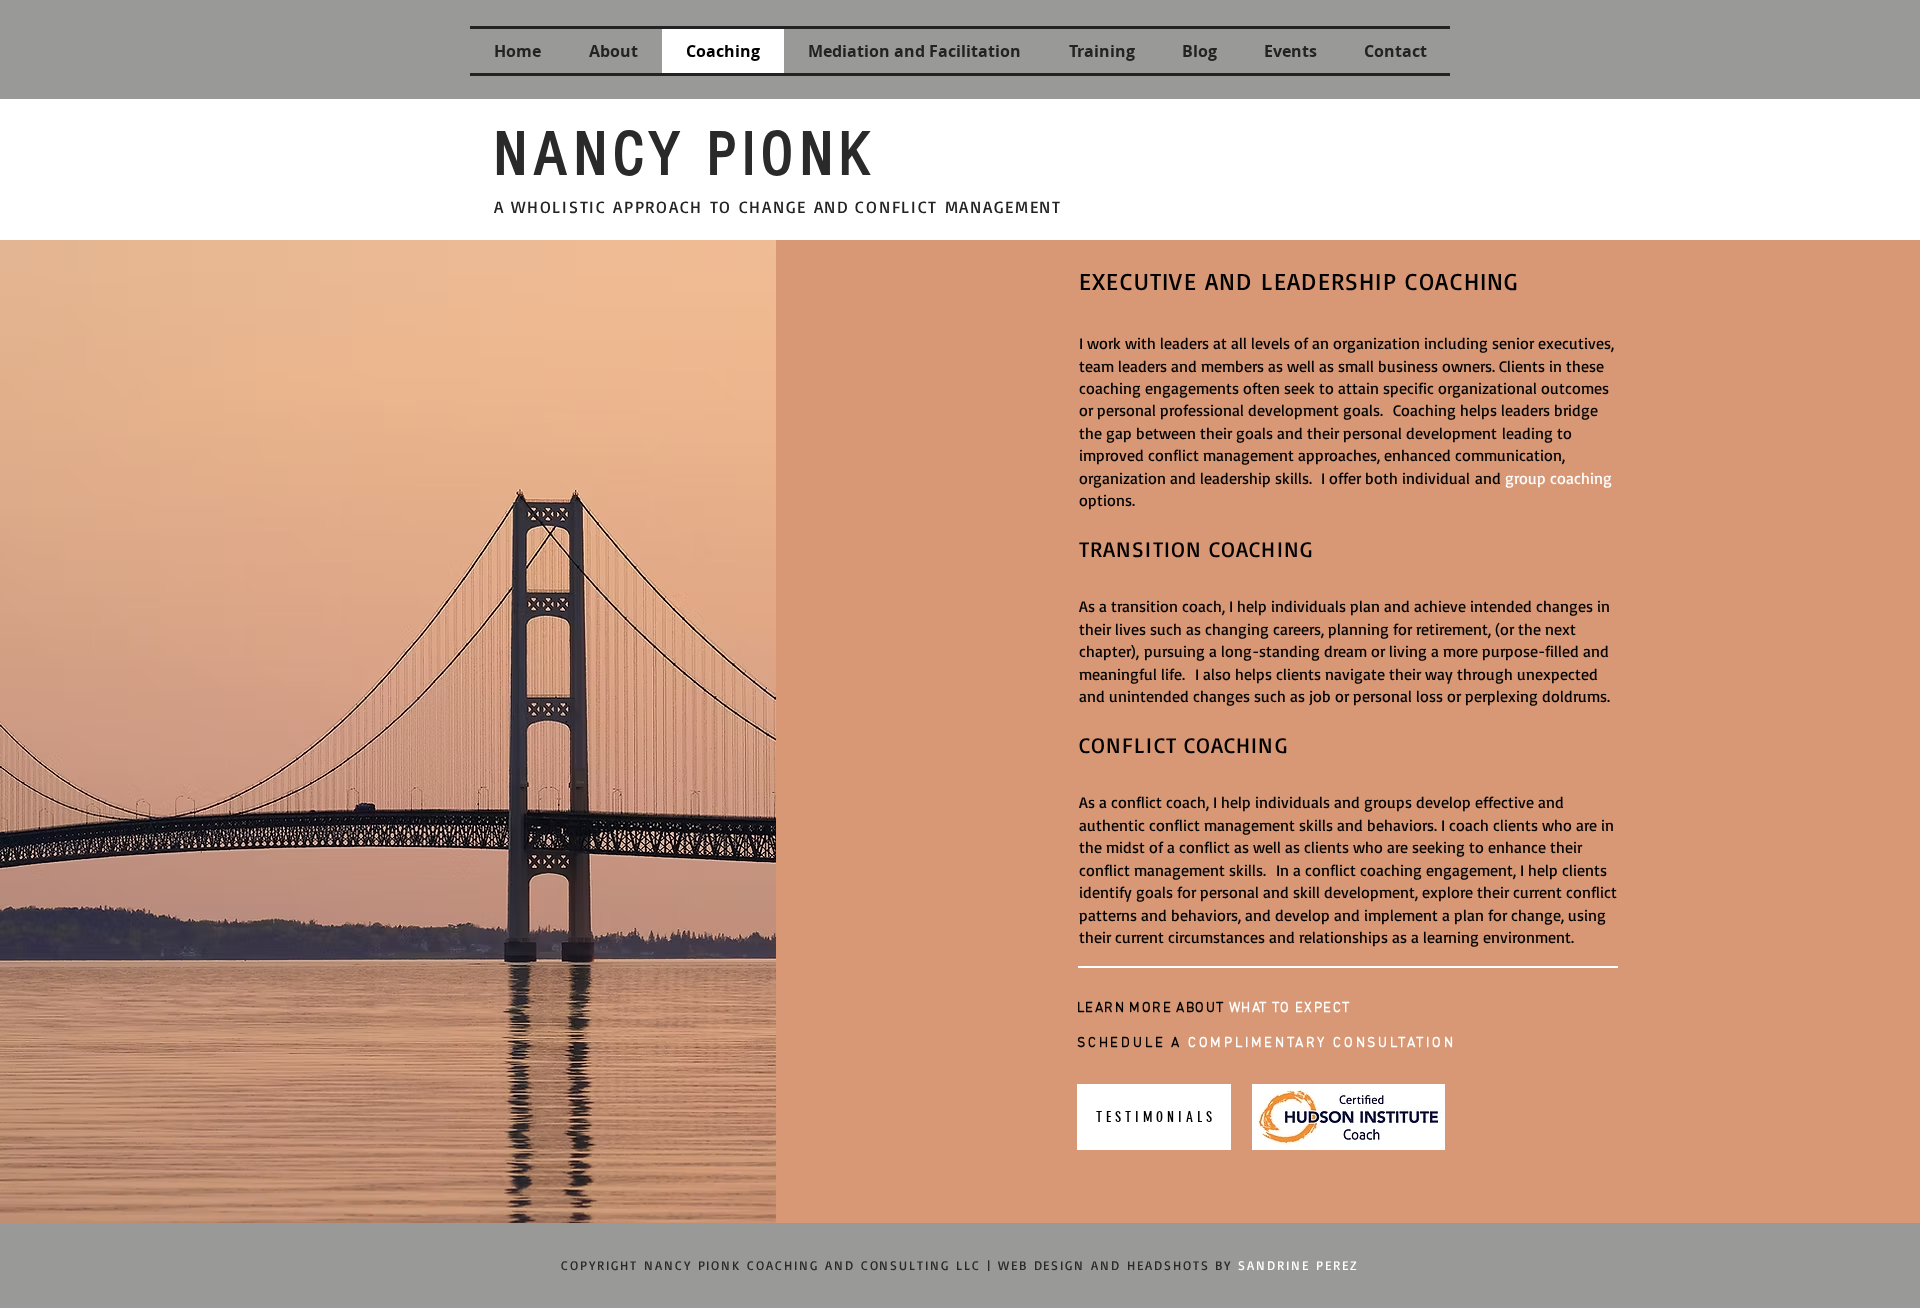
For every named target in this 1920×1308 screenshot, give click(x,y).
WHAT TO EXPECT (1290, 1008)
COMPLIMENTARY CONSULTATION (1322, 1043)
